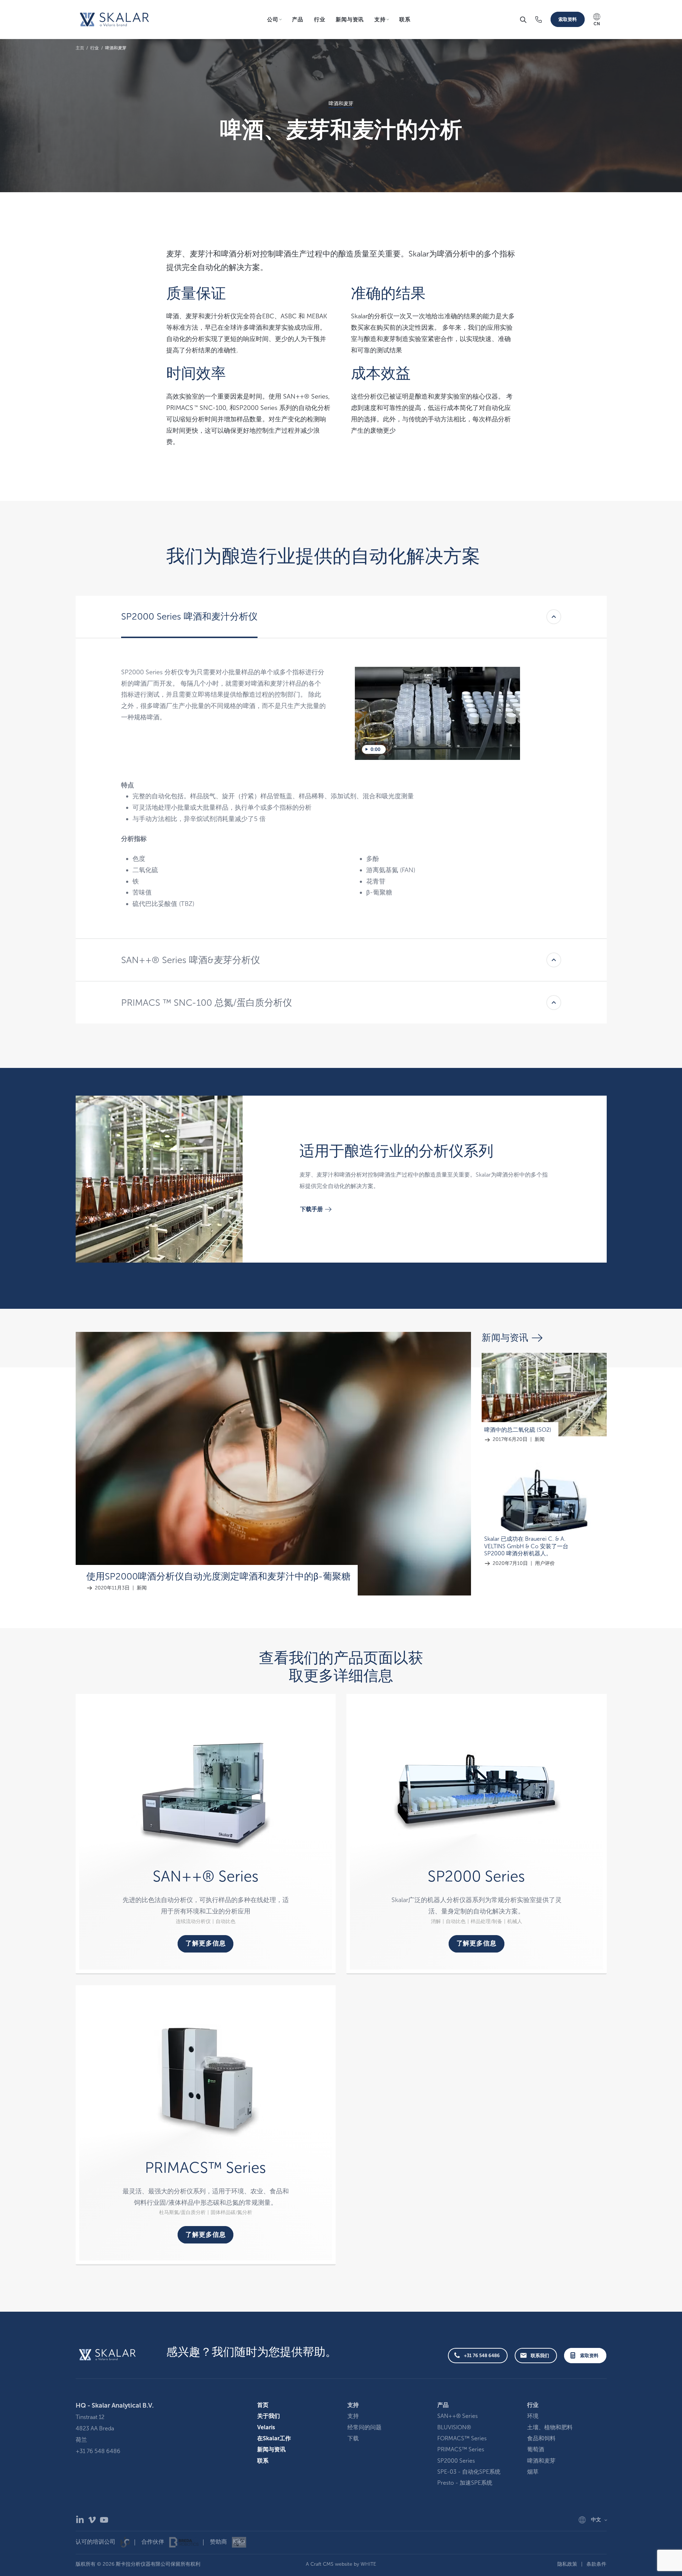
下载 (353, 2438)
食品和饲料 (541, 2438)
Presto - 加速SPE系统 (465, 2483)
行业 (320, 20)
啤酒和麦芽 (116, 48)
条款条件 (596, 2564)
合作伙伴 (153, 2542)
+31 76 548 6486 (482, 2356)
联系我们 (540, 2356)
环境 (533, 2416)
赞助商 (219, 2542)
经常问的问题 (364, 2427)
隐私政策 (567, 2564)
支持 (353, 2416)
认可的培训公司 (96, 2542)
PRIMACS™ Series (461, 2449)
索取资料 (568, 19)
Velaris (266, 2427)
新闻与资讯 (350, 20)
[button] (523, 20)
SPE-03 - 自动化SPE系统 (469, 2472)
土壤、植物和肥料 (550, 2427)
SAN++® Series (458, 2416)
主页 (80, 48)
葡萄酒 (536, 2449)
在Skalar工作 (274, 2438)
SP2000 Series (456, 2461)
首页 (263, 2405)
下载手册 (312, 1209)
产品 (298, 20)
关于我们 (269, 2416)
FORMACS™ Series (462, 2438)
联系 (405, 20)
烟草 (533, 2472)
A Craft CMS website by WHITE (341, 2564)
